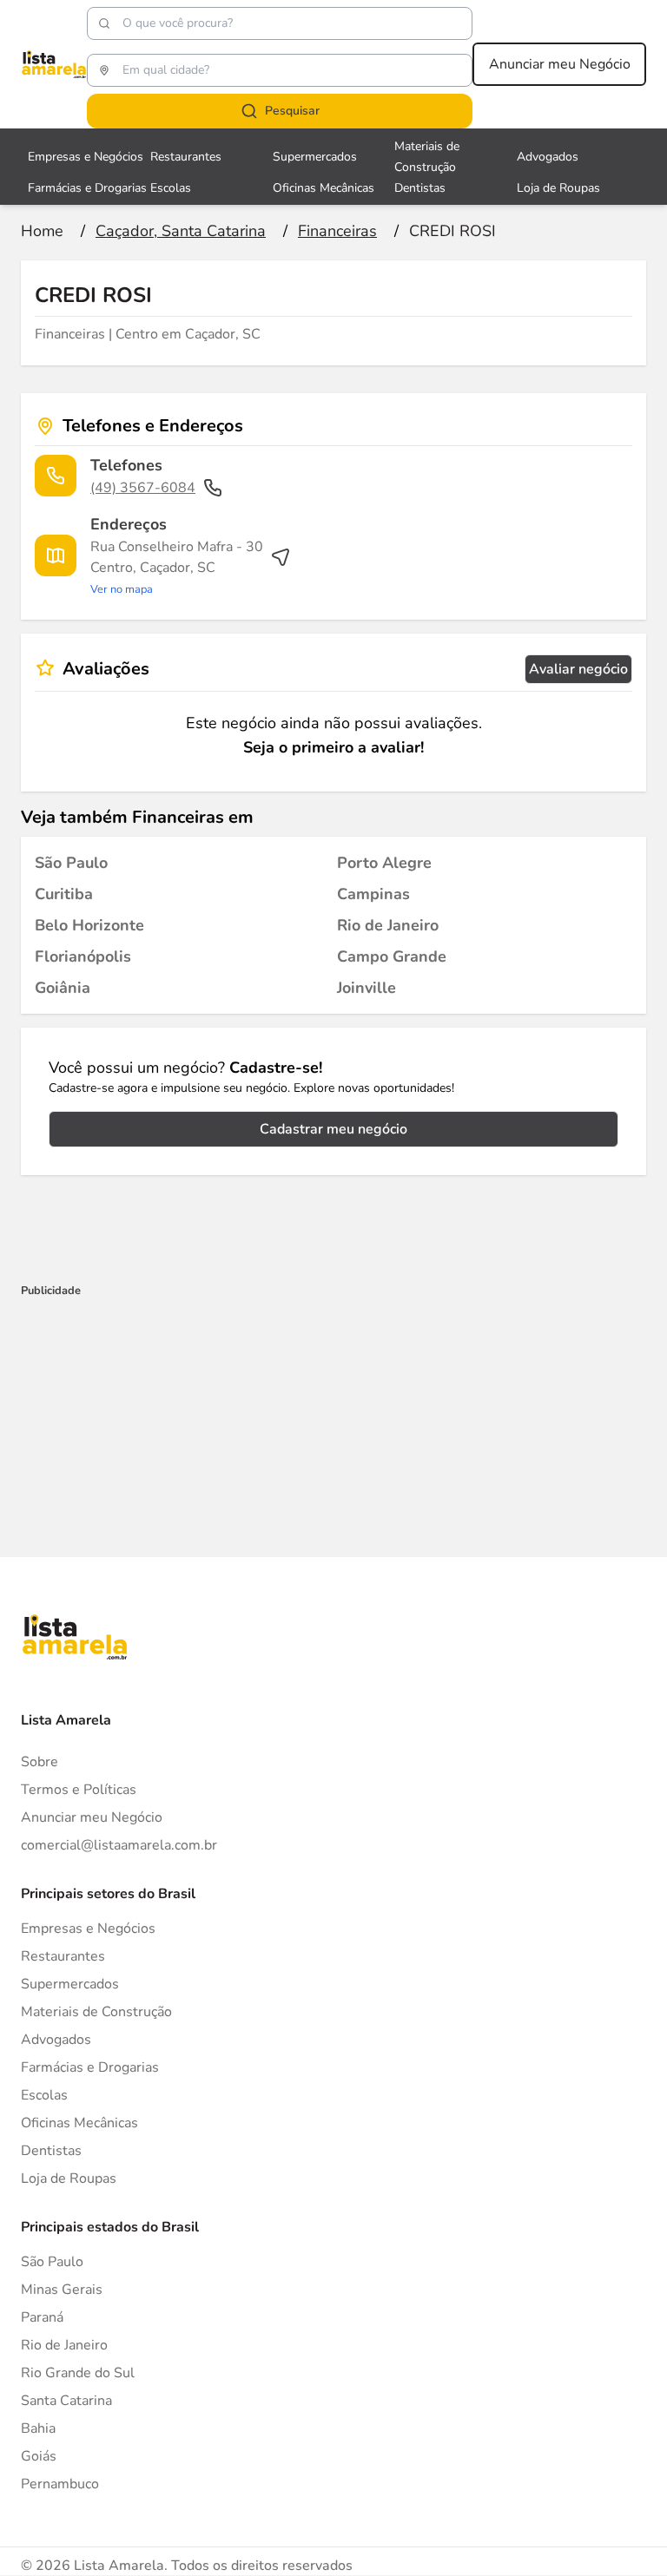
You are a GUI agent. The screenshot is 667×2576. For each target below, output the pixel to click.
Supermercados (315, 157)
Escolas (171, 188)
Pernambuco (60, 2484)
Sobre (40, 1762)
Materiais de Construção (96, 2012)
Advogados (548, 157)
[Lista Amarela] (54, 64)
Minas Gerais (62, 2290)
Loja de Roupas (558, 188)
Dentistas (420, 188)
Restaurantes (186, 157)
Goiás (39, 2456)
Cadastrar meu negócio (333, 1129)
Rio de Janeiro (64, 2345)
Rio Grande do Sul (78, 2373)
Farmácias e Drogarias (87, 188)
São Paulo (52, 2262)
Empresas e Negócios (86, 157)
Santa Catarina (66, 2401)
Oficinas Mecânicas (324, 188)
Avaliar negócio (578, 669)
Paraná (42, 2317)
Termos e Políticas (79, 1790)
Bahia (38, 2428)
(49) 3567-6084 (143, 488)
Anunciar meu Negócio (560, 64)
